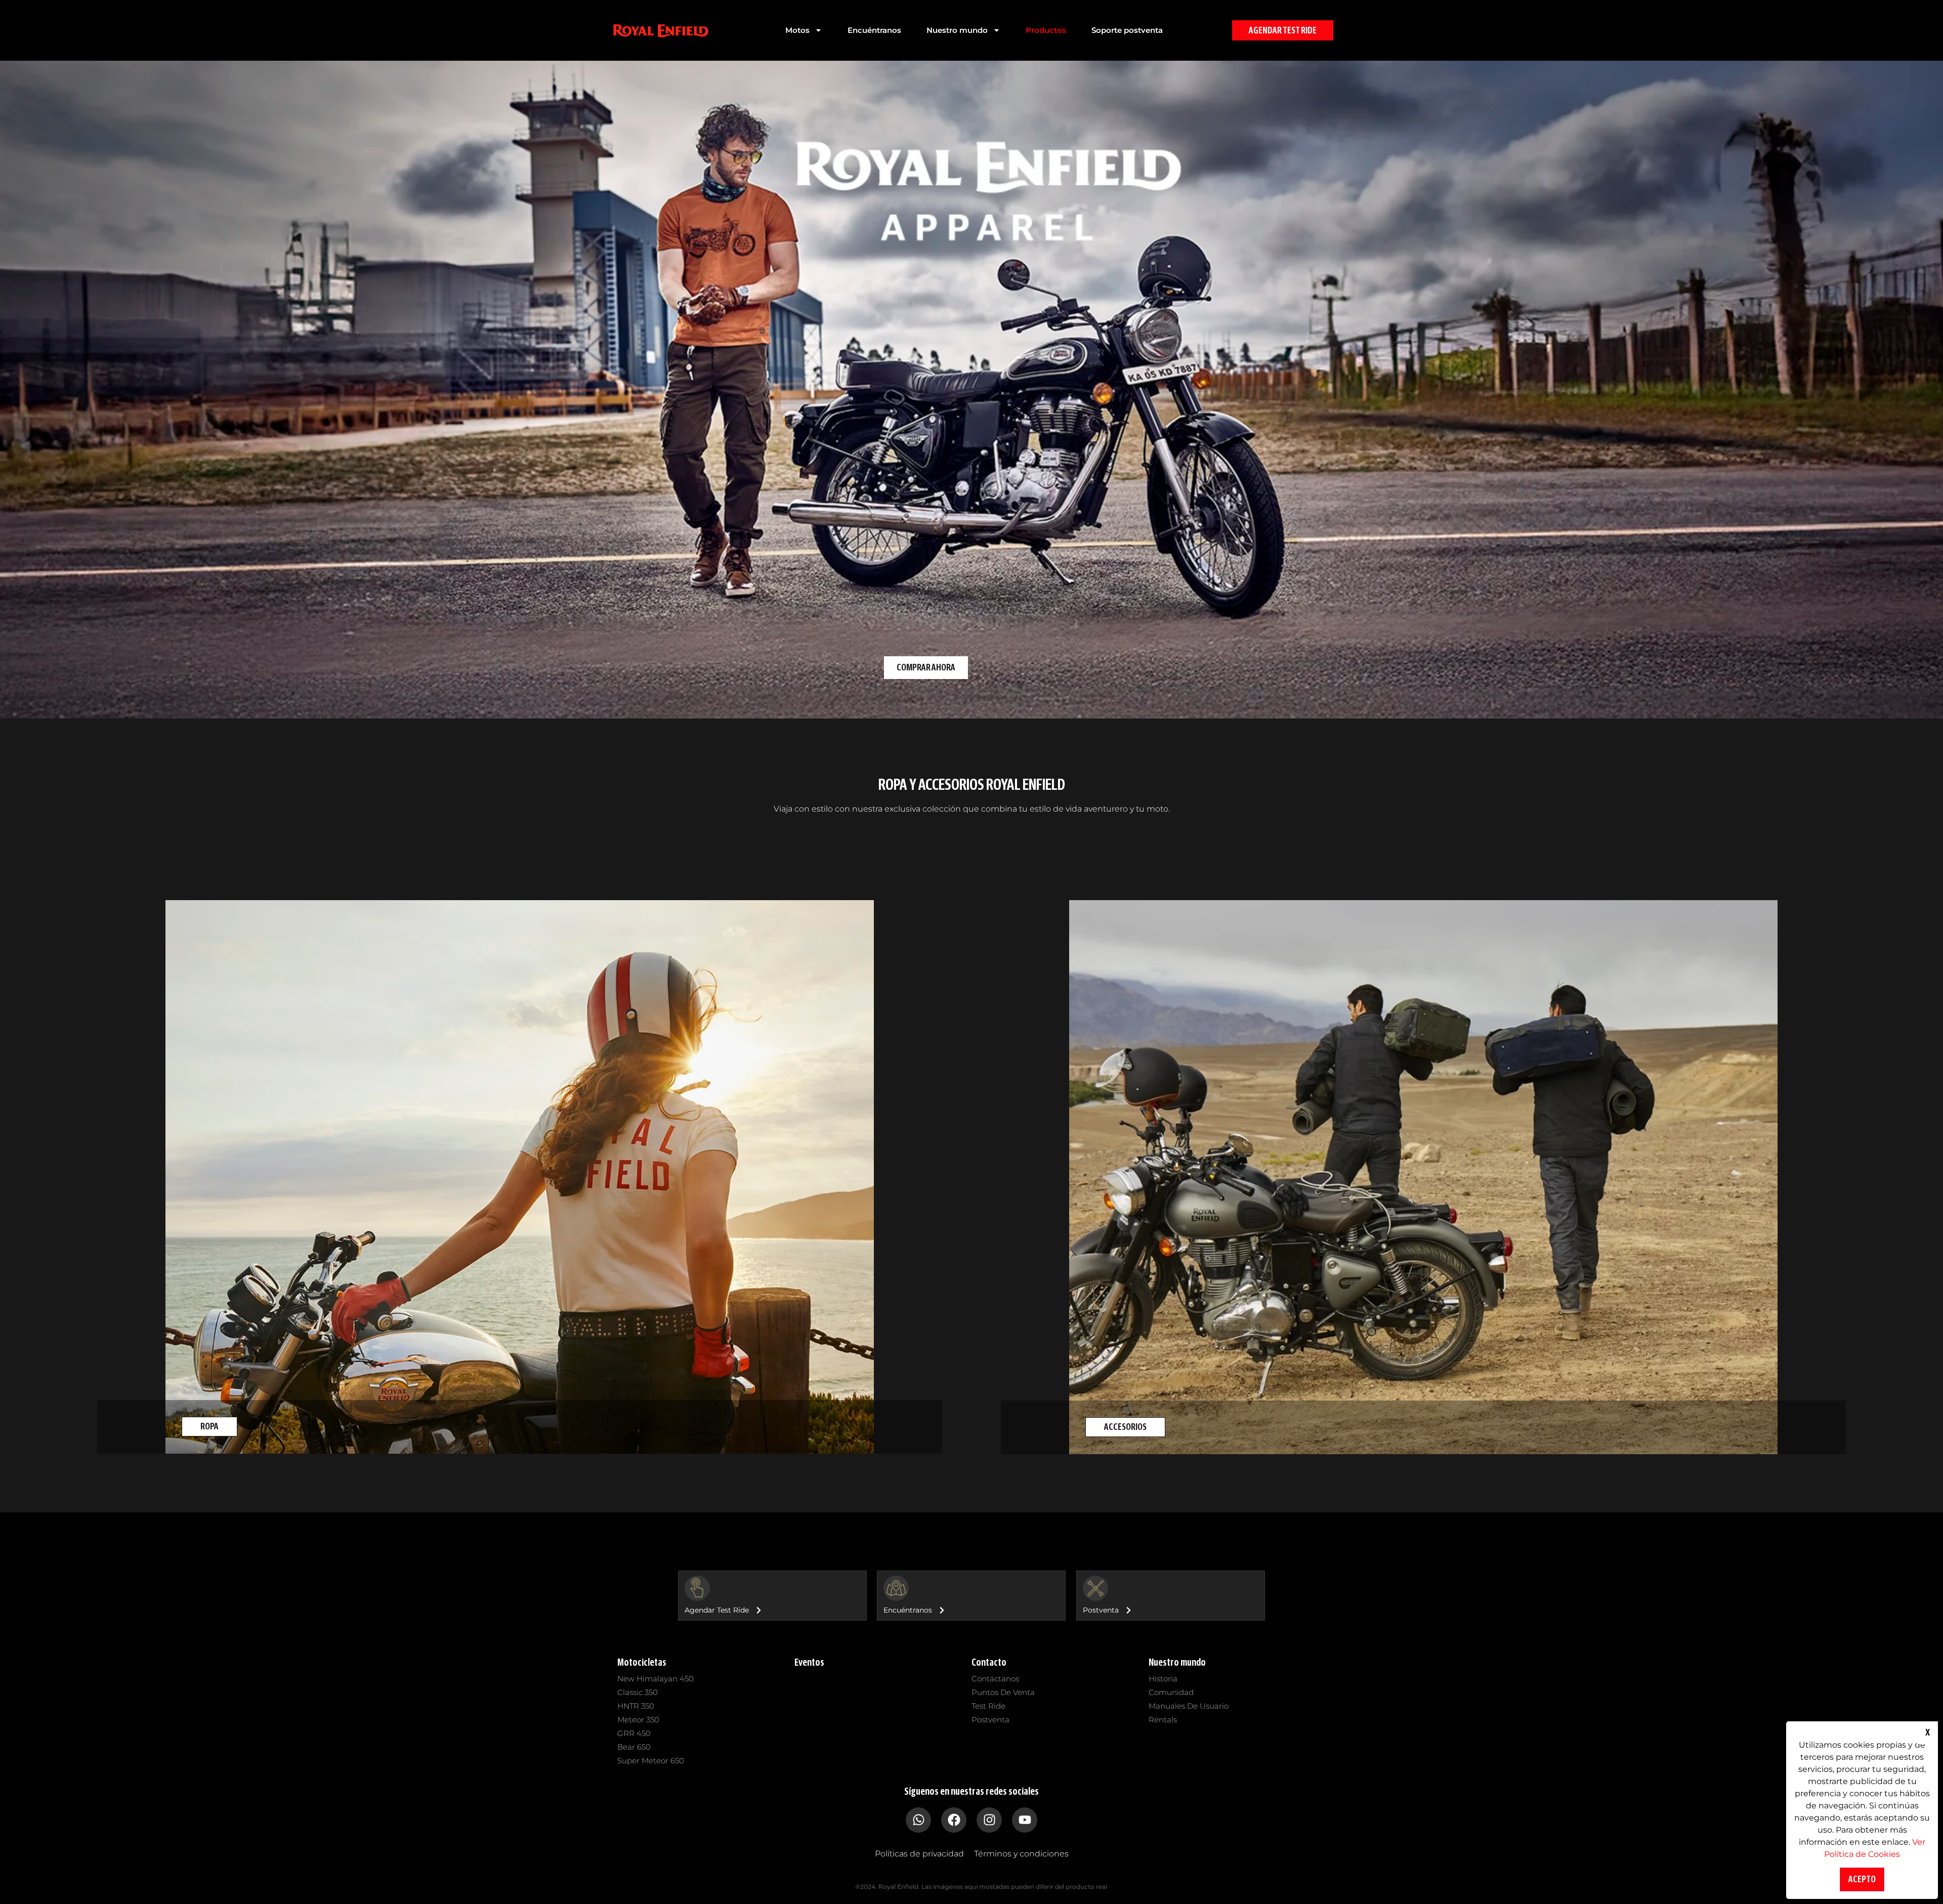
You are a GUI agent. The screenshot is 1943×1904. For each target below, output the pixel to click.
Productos (1046, 30)
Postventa (990, 1720)
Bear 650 (634, 1747)
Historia (1163, 1679)
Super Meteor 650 (651, 1761)
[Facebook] (954, 1820)
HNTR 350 (636, 1706)
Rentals (1163, 1720)
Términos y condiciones (1021, 1854)
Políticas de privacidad (919, 1854)
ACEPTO (1862, 1879)
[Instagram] (989, 1820)
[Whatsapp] (918, 1820)
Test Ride (988, 1706)
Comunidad (1171, 1692)
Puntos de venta (1003, 1692)
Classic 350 (638, 1692)
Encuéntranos (874, 30)
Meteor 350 (638, 1720)
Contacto (989, 1662)
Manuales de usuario (1189, 1706)
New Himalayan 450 (656, 1679)
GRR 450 (634, 1733)
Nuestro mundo (957, 30)
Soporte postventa (1127, 30)
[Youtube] (1025, 1820)
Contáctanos (995, 1679)
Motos (797, 30)
